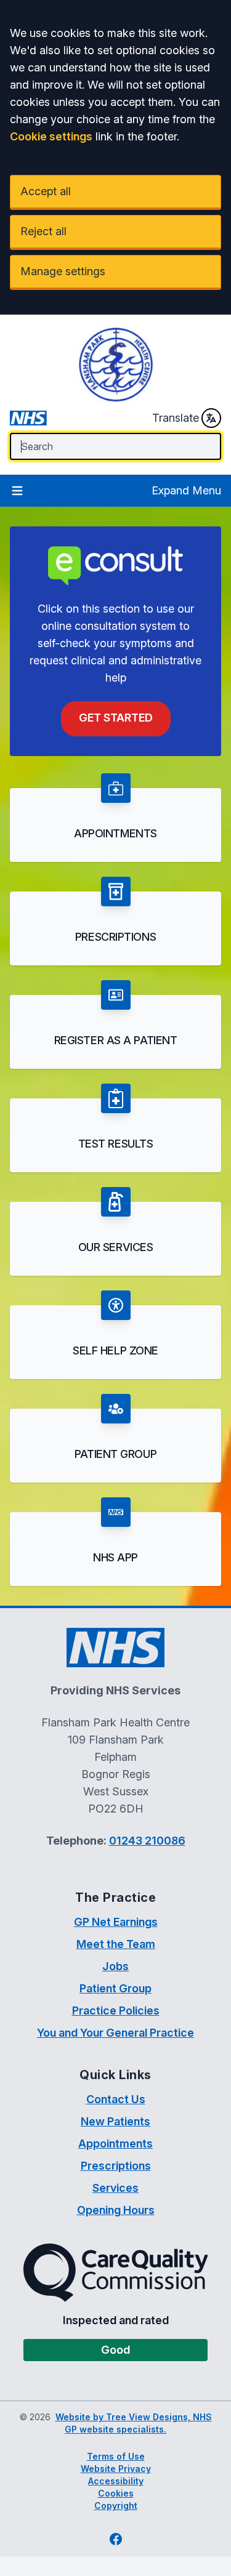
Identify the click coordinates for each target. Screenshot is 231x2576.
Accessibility (116, 2481)
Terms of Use (116, 2456)
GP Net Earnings (116, 1922)
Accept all (46, 191)
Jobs (115, 1966)
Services (115, 2188)
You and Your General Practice (115, 2033)
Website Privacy (116, 2469)
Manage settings (63, 271)
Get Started (116, 718)
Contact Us (116, 2099)
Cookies (116, 2493)
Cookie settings (51, 136)
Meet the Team (116, 1944)
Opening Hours (116, 2210)
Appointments (115, 2143)
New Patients (115, 2121)
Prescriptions (116, 2166)
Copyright (116, 2506)
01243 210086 (147, 1841)
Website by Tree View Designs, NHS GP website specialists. (134, 2423)
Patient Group (115, 1988)
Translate (176, 418)
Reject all (43, 231)
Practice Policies (116, 2010)
